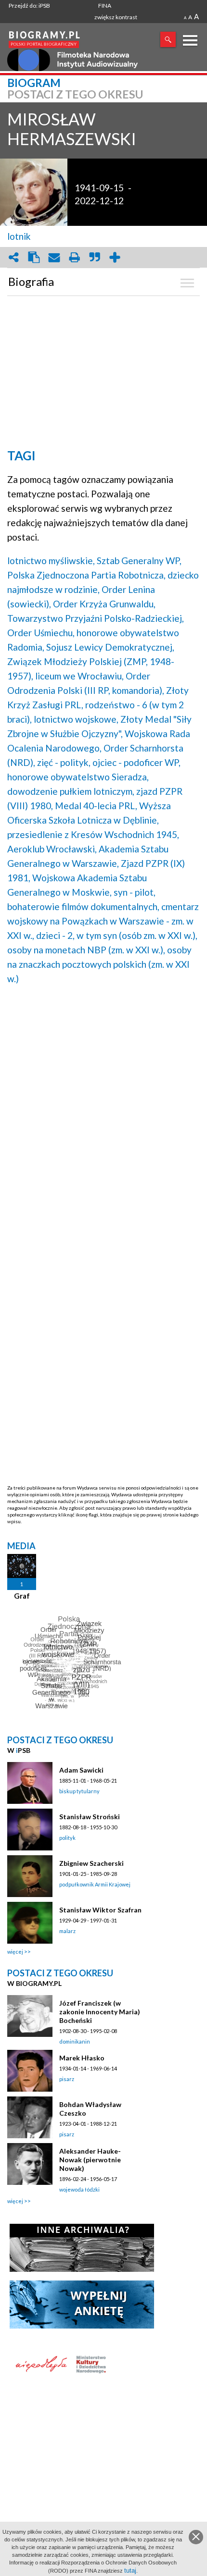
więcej (15, 1952)
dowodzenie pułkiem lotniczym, (71, 791)
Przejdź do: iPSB (29, 6)
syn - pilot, (135, 892)
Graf (22, 1596)
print (74, 257)
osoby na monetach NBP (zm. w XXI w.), (86, 950)
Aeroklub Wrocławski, (52, 849)
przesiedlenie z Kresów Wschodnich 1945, (93, 834)
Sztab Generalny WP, (139, 561)
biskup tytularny (79, 1791)
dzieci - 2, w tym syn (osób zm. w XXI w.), (117, 935)
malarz (67, 1931)
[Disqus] (103, 1115)
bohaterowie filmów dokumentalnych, (83, 906)
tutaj (130, 2570)
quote (94, 257)
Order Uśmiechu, (41, 633)
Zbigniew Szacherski (91, 1863)
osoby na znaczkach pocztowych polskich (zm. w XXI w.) (99, 964)
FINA (105, 6)
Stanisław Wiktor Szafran (100, 1910)
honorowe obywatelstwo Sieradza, (78, 777)
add (115, 257)
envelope (54, 257)
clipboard (34, 257)
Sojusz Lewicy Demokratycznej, (110, 647)
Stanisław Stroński (90, 1817)
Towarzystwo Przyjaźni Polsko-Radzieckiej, (96, 618)
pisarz (67, 2079)
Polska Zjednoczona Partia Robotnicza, (86, 575)
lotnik (19, 236)
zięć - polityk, (64, 762)
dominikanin (75, 2041)
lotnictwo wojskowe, (76, 719)
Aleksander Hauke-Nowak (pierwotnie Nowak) (90, 2160)
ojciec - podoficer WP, (136, 762)
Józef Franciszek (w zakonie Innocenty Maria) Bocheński (100, 2012)
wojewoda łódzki (79, 2189)
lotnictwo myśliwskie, (51, 561)
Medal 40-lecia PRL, (96, 806)
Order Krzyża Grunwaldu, (104, 604)
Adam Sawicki (81, 1770)
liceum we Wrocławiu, (79, 676)
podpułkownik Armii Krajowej (95, 1884)
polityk (67, 1838)
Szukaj (168, 39)
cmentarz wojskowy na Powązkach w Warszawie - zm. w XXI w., (103, 921)
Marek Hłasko (82, 2058)
